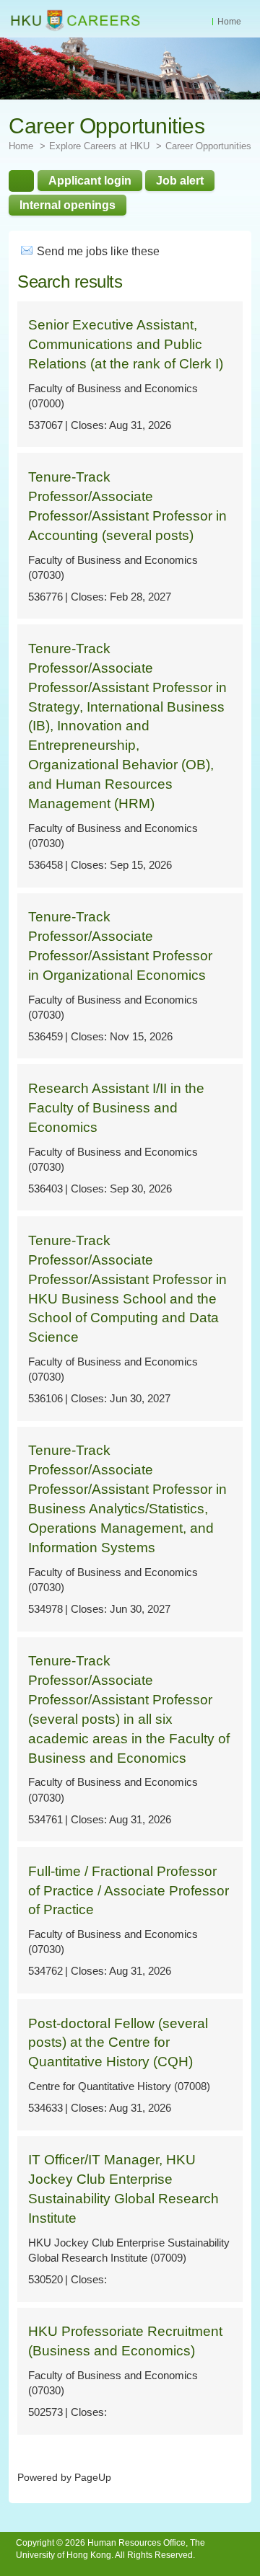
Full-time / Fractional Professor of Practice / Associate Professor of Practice (129, 1891)
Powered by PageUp (64, 2478)
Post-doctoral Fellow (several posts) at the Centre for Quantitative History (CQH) (118, 2043)
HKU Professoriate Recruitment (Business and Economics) (125, 2341)
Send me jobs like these (98, 251)
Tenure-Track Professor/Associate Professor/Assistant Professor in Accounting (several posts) (127, 506)
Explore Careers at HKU (99, 146)
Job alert (180, 180)
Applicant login (90, 180)
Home (229, 22)
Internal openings (68, 205)
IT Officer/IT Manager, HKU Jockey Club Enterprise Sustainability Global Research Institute (123, 2189)
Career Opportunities (208, 146)
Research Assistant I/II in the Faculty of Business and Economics (116, 1108)
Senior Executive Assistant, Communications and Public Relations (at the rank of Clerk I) (126, 344)
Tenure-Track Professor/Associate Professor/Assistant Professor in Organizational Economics (120, 946)
